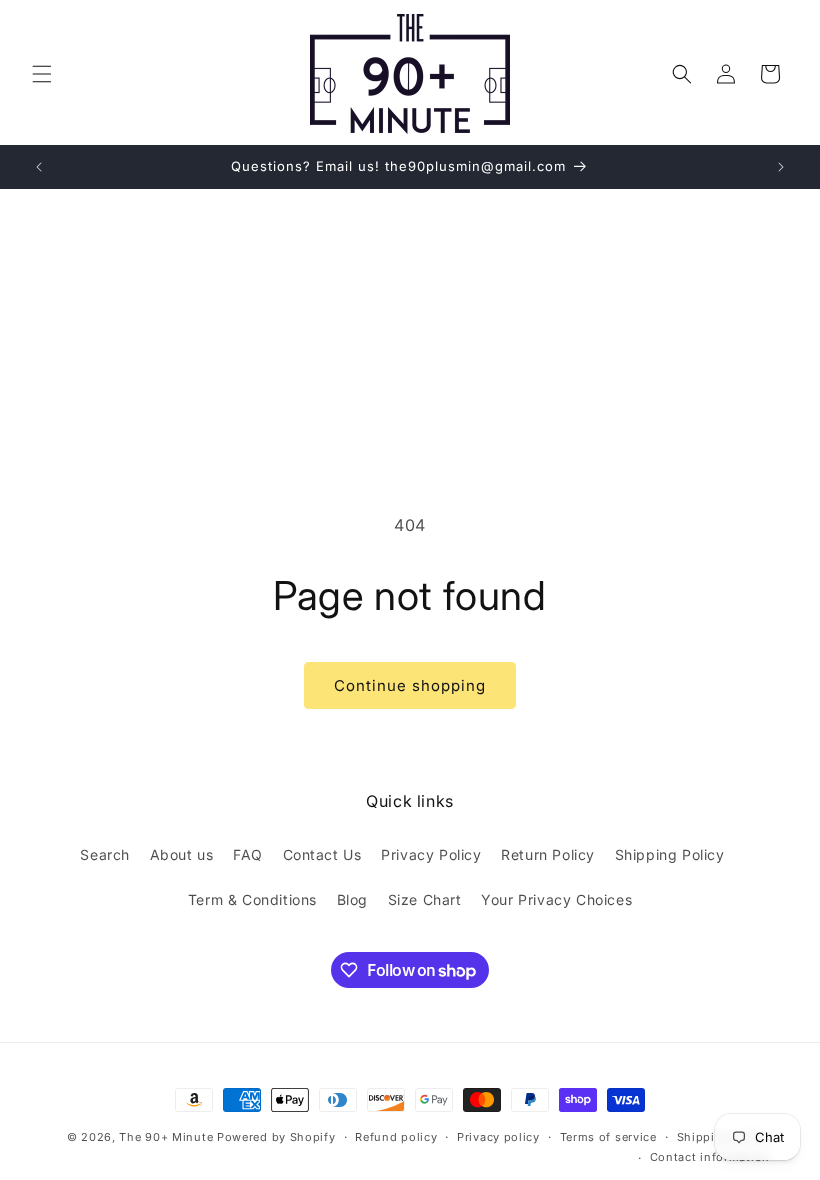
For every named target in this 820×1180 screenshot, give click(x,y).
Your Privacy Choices (556, 899)
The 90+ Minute (166, 1137)
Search (105, 854)
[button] (42, 74)
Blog (352, 899)
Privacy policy (498, 1137)
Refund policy (396, 1137)
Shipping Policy (670, 854)
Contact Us (322, 854)
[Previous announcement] (39, 167)
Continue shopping (410, 685)
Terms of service (608, 1137)
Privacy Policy (431, 854)
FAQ (248, 854)
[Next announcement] (781, 167)
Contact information (710, 1157)
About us (182, 854)
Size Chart (425, 899)
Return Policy (548, 854)
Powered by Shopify (276, 1137)
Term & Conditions (252, 899)
